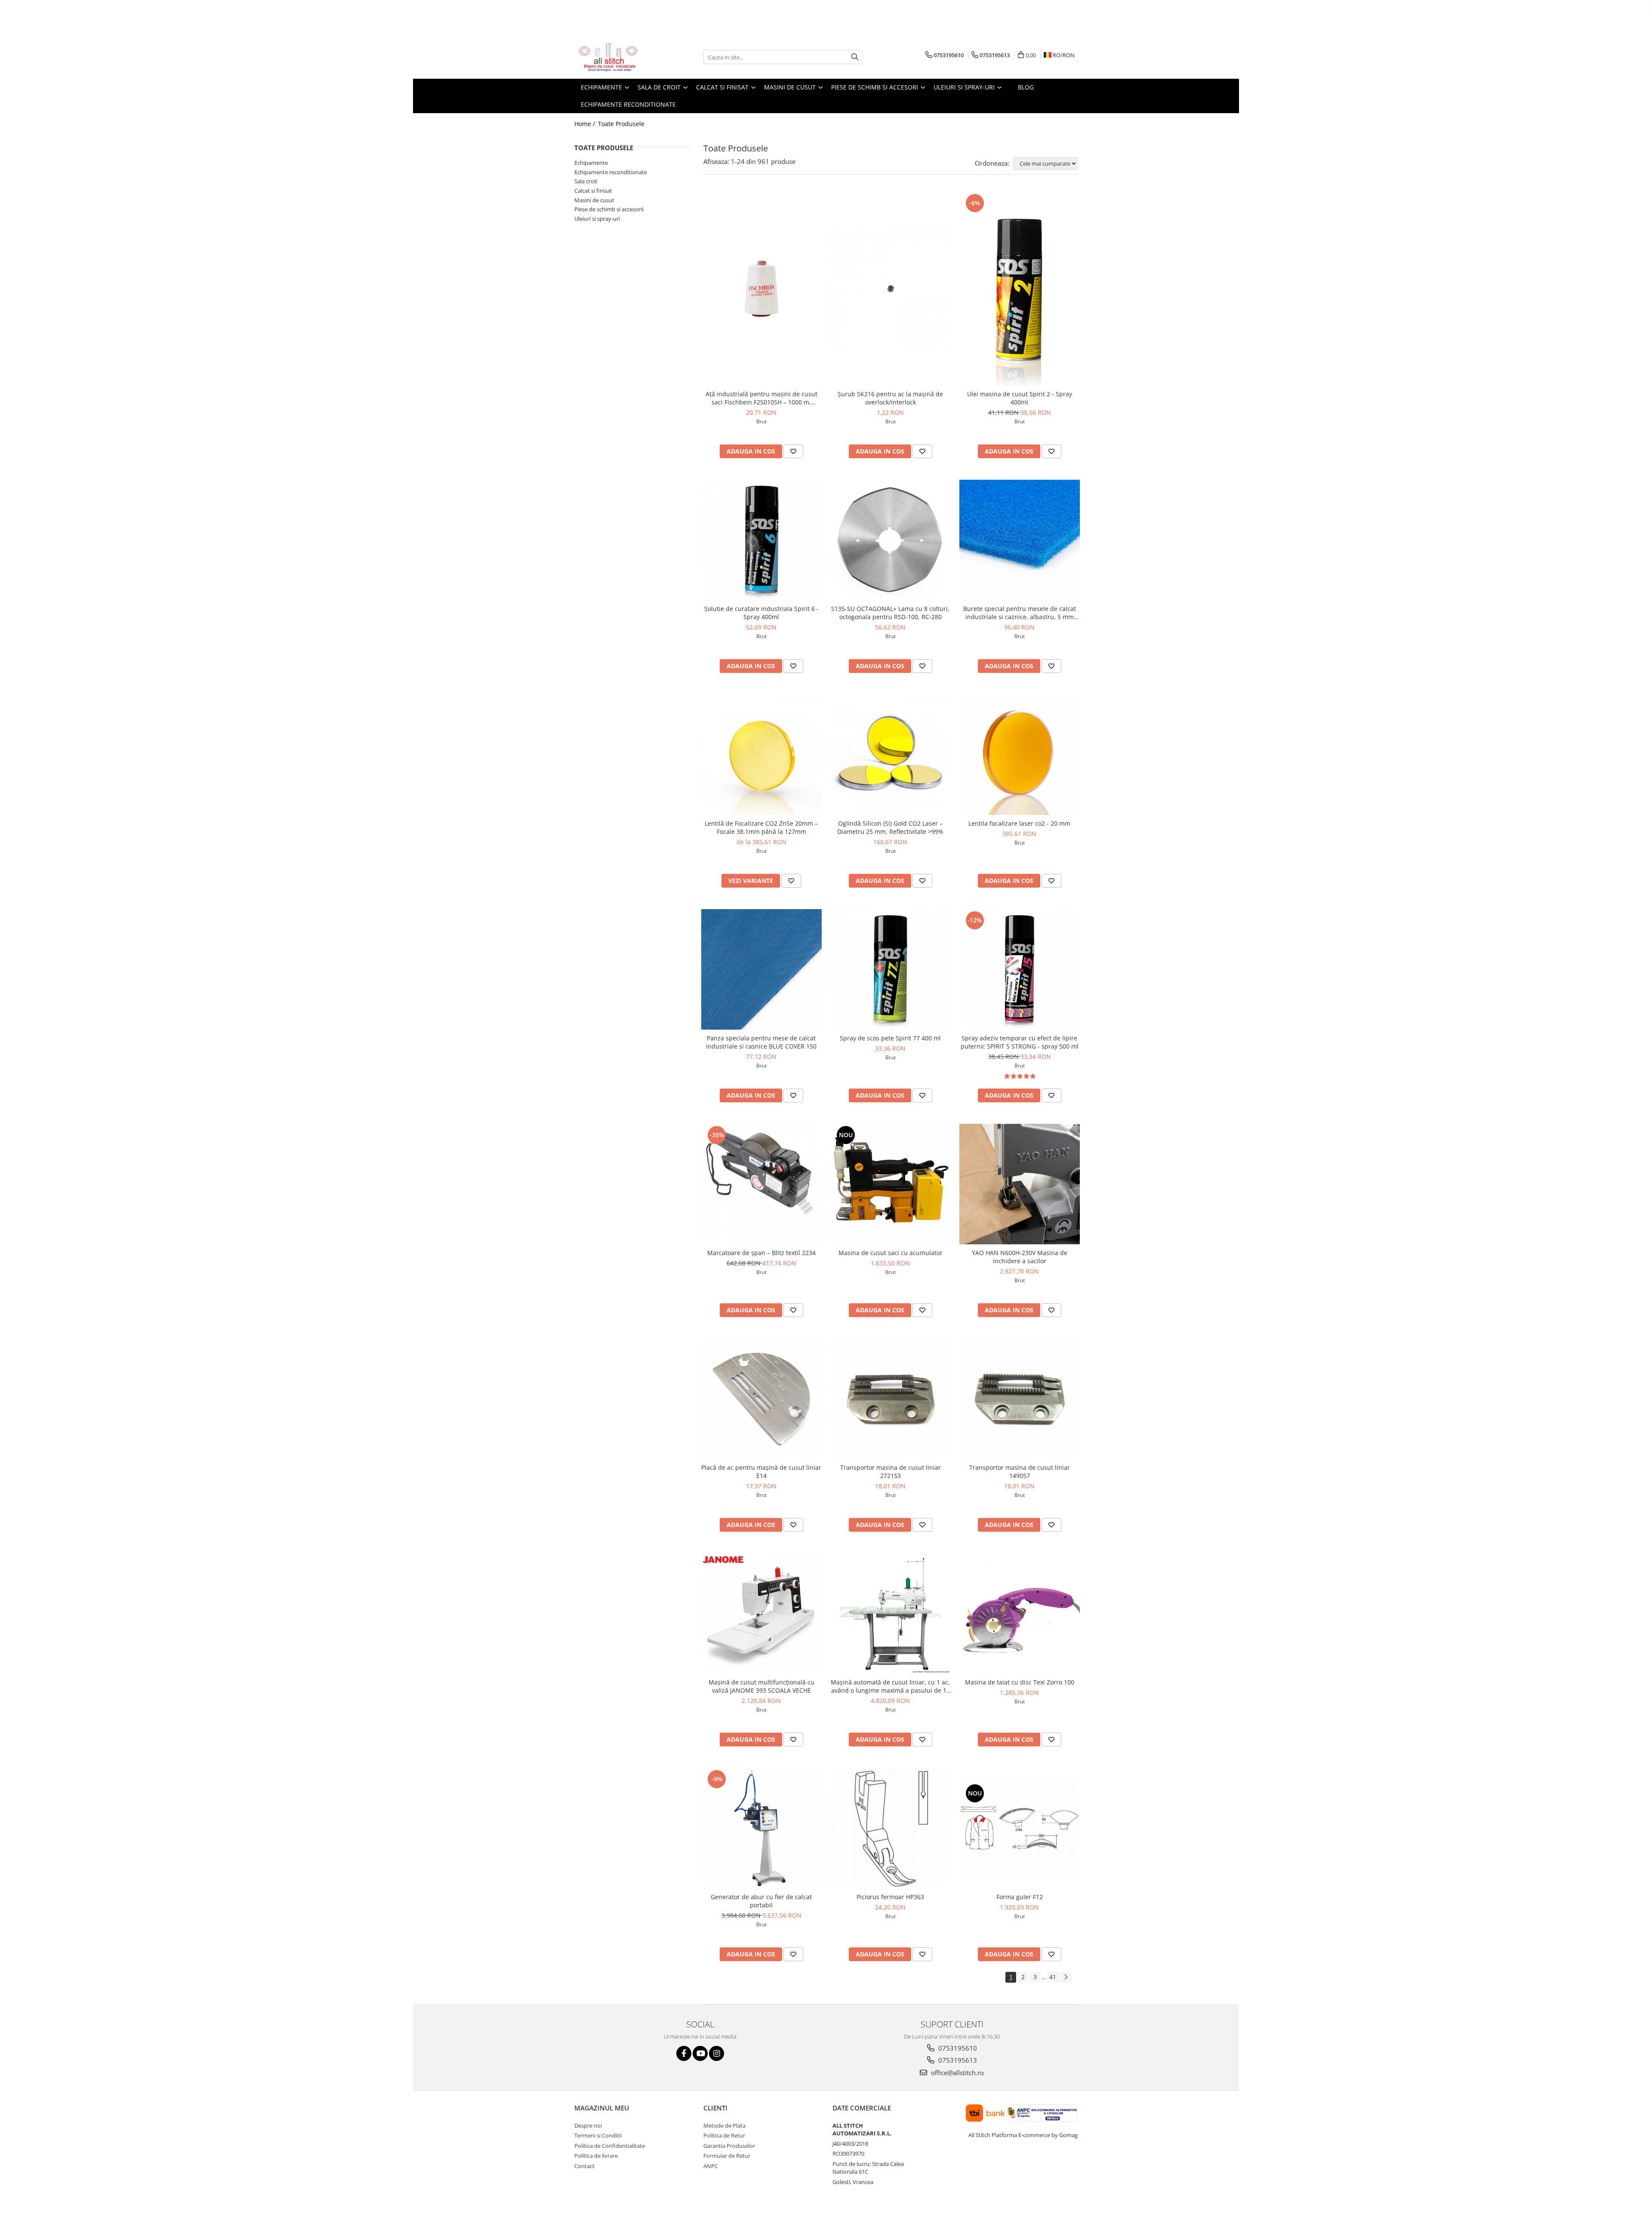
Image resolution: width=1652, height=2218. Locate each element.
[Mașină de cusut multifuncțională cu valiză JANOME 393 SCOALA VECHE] (761, 1613)
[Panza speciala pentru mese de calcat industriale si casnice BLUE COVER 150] (761, 969)
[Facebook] (684, 2053)
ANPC (711, 2166)
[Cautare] (855, 57)
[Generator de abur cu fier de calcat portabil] (761, 1828)
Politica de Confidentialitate (610, 2146)
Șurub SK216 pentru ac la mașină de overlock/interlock (890, 398)
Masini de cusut (594, 200)
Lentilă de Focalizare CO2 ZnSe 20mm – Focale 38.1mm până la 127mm (761, 827)
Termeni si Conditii (598, 2135)
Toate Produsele (621, 124)
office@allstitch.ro (957, 2073)
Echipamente (591, 163)
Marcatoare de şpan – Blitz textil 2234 (761, 1253)
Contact (584, 2166)
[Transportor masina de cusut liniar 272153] (891, 1399)
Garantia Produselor (729, 2146)
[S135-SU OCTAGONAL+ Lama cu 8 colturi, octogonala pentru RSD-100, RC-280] (891, 540)
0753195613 (957, 2060)
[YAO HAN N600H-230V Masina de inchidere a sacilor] (1020, 1184)
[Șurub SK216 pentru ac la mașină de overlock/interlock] (891, 289)
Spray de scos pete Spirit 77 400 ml (890, 1038)
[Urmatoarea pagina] (1066, 1977)
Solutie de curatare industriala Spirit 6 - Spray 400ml (761, 613)
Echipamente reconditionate (611, 172)
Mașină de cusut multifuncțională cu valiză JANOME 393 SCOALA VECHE (761, 1686)
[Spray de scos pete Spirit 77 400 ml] (891, 969)
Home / (586, 124)
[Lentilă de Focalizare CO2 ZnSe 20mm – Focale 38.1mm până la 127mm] (761, 755)
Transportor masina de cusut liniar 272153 (891, 1471)
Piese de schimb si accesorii (609, 209)
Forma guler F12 (1020, 1897)
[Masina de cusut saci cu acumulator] (891, 1184)
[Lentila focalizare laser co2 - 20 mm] (1020, 755)
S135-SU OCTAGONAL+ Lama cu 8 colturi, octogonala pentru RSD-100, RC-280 (890, 613)
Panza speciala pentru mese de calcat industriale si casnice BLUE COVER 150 (761, 1042)
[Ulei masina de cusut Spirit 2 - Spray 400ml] (1020, 289)
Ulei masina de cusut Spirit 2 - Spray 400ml (1020, 398)
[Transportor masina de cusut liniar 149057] (1020, 1399)
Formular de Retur (727, 2156)
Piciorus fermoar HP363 (890, 1897)
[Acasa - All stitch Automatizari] (617, 57)
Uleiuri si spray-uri (597, 219)
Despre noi (588, 2125)
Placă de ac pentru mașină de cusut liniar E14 (761, 1471)
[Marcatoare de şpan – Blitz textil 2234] (761, 1184)
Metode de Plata (724, 2125)
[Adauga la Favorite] (793, 451)
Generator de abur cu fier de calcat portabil (761, 1901)
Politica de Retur (724, 2135)
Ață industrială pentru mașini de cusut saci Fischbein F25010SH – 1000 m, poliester (761, 398)
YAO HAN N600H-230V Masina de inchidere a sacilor (1020, 1257)
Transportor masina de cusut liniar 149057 (1020, 1471)
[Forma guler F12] (1020, 1828)
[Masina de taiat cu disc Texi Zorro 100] (1020, 1613)
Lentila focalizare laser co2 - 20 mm (1019, 823)
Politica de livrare (596, 2156)
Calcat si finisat (593, 191)
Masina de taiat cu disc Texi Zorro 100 (1020, 1682)
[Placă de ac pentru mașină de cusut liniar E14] (761, 1399)
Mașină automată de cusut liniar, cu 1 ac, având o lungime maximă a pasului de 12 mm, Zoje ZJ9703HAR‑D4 (890, 1686)
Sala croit (586, 181)
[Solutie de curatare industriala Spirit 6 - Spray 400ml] (761, 540)
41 (1053, 1977)
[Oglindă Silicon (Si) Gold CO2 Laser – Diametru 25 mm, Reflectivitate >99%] (891, 755)
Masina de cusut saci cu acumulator (891, 1253)
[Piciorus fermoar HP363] (891, 1828)
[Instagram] (717, 2053)
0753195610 (957, 2048)
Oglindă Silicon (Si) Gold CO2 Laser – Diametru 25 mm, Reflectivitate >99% (890, 827)
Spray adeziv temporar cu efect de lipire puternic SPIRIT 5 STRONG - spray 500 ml (1020, 1042)
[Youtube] (700, 2053)
